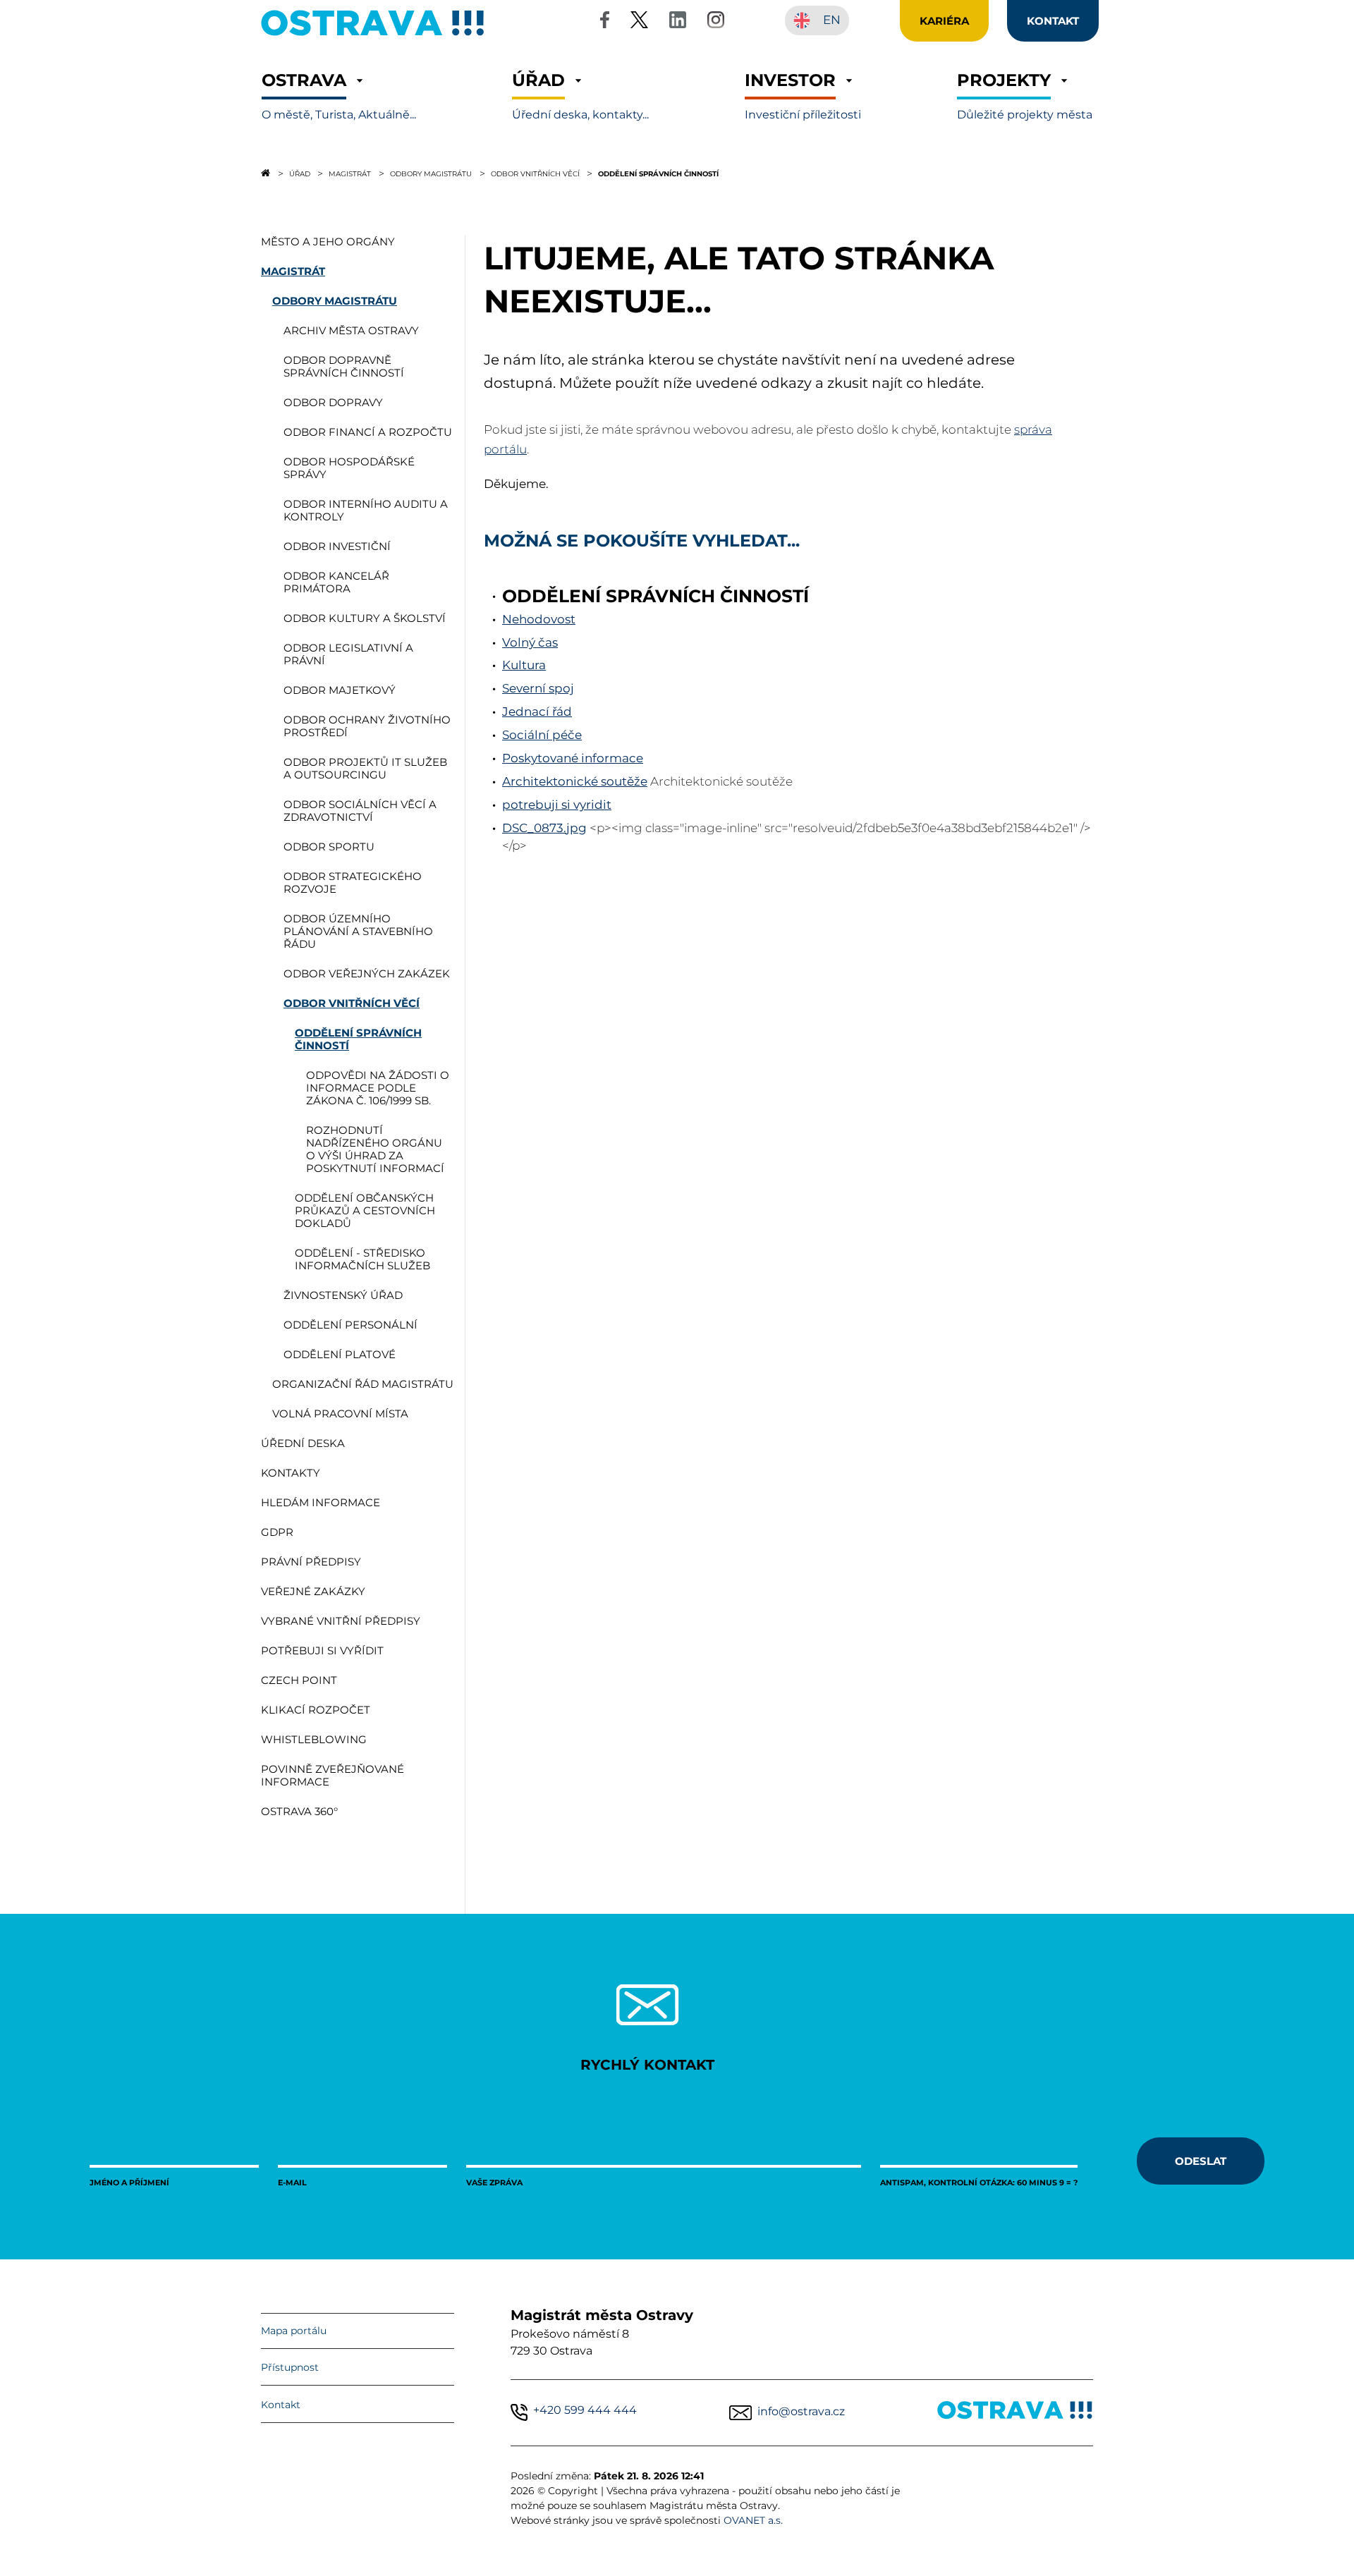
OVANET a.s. (753, 2520)
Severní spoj (538, 688)
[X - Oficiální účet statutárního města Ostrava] (640, 22)
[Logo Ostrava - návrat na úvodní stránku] (373, 36)
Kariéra (944, 20)
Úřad (300, 173)
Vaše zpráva (494, 2182)
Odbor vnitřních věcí (535, 173)
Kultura (524, 665)
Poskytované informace (573, 758)
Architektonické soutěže (575, 781)
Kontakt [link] (1053, 20)
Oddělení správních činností (658, 173)
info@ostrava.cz (801, 2411)
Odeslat (1201, 2161)
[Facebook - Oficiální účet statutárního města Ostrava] (604, 22)
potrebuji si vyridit (557, 805)
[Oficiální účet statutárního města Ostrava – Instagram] (716, 22)
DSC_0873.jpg (544, 828)
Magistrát (350, 173)
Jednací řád (537, 712)
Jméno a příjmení (129, 2182)
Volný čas (530, 642)
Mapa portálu (294, 2331)
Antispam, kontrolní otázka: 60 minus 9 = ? (979, 2182)
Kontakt (281, 2405)
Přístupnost (290, 2367)
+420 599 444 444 (585, 2410)
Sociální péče (542, 735)
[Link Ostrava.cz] (1015, 2413)
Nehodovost (539, 619)
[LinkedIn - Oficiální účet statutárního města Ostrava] (678, 22)
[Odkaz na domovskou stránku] (266, 173)
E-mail (292, 2182)
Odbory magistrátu (431, 173)
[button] (339, 96)
